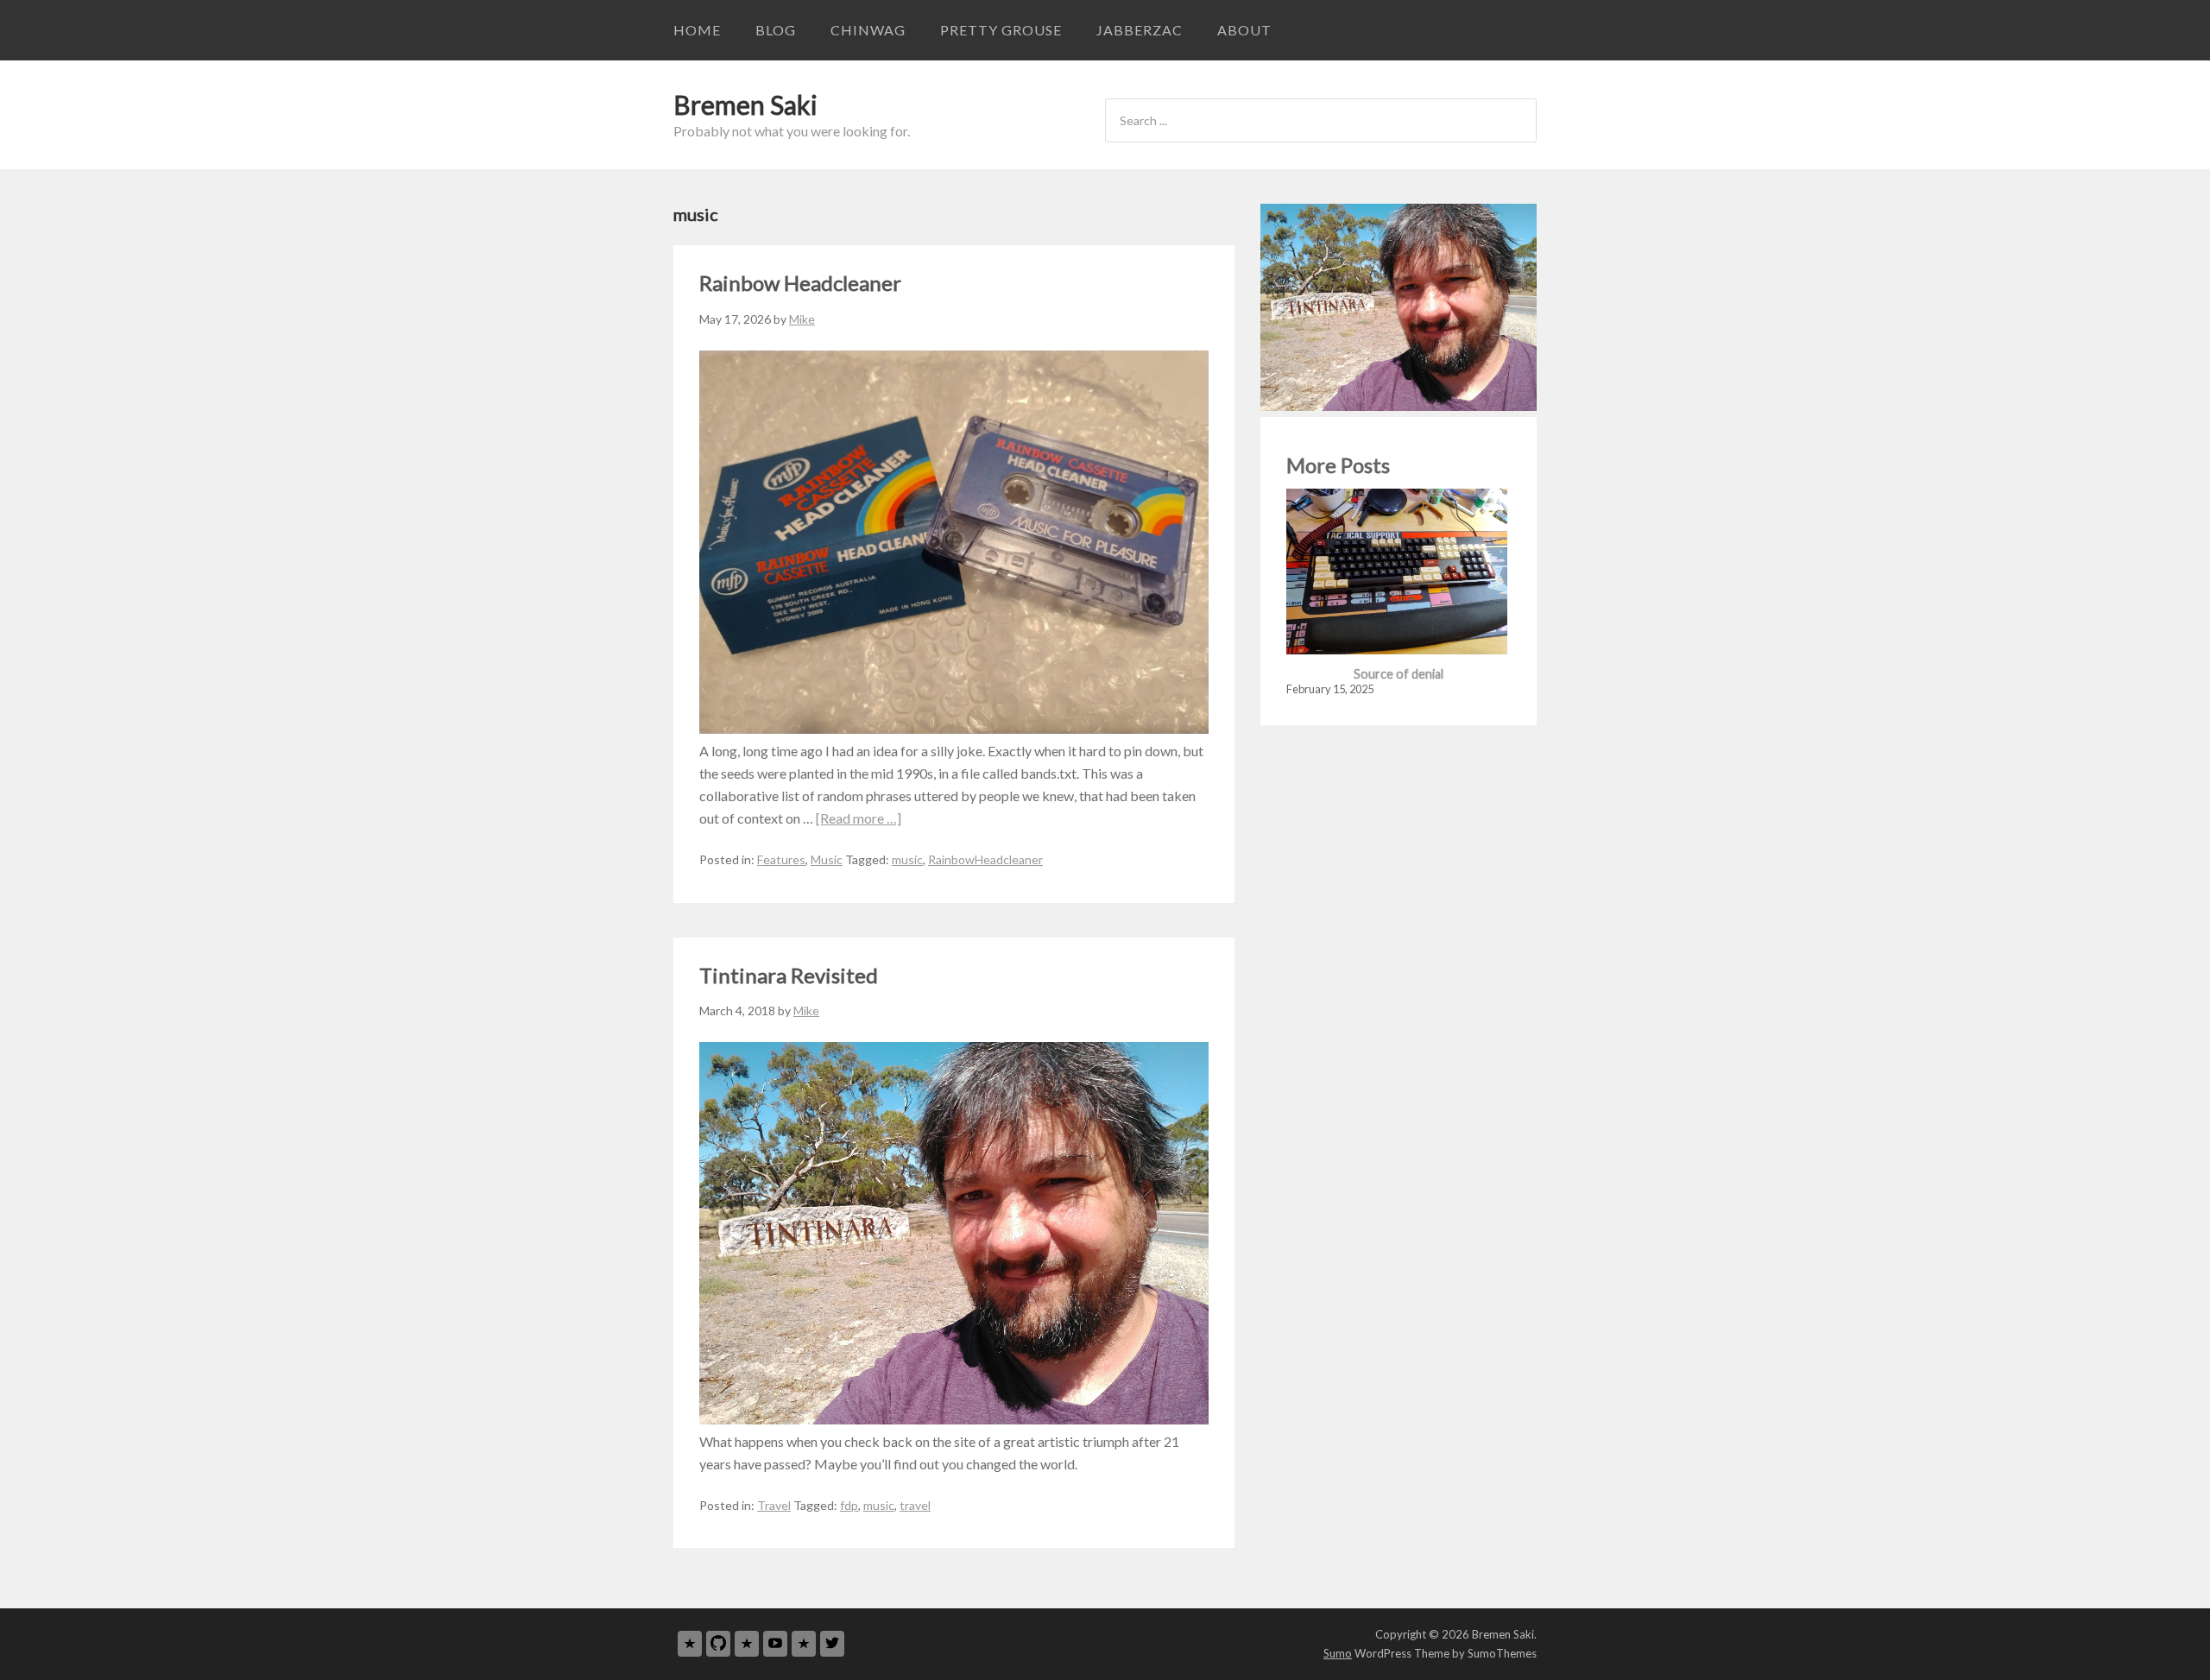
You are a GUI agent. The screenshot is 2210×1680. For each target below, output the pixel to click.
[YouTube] (775, 1643)
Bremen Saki (745, 104)
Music (827, 859)
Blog (776, 30)
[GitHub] (718, 1643)
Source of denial (1399, 674)
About (1244, 30)
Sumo (1338, 1653)
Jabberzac (1140, 30)
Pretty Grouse (1001, 30)
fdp (849, 1505)
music (907, 859)
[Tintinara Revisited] (954, 1419)
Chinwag (868, 30)
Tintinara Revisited (789, 975)
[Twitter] (832, 1643)
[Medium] (747, 1643)
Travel (774, 1505)
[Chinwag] (690, 1643)
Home (697, 30)
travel (915, 1505)
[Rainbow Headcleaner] (954, 728)
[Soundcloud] (804, 1643)
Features (781, 859)
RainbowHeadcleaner (985, 859)
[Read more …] (859, 818)
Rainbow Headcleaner (800, 283)
